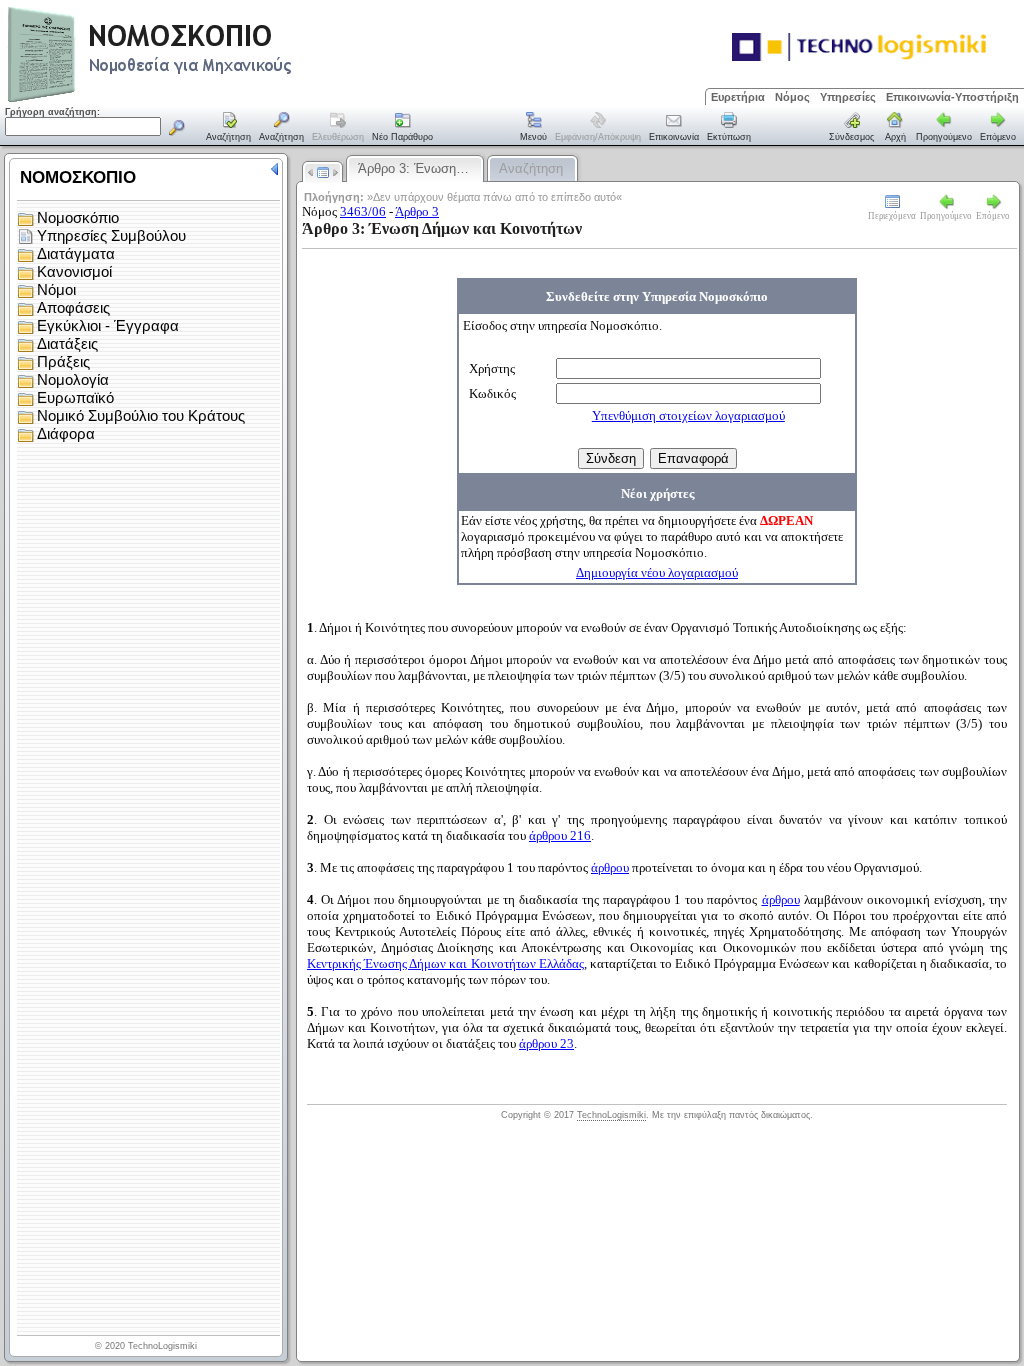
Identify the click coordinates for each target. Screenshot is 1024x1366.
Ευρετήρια (738, 97)
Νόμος (792, 97)
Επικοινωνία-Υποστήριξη (952, 97)
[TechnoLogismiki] (228, 99)
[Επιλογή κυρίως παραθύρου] (229, 128)
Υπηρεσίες (848, 97)
